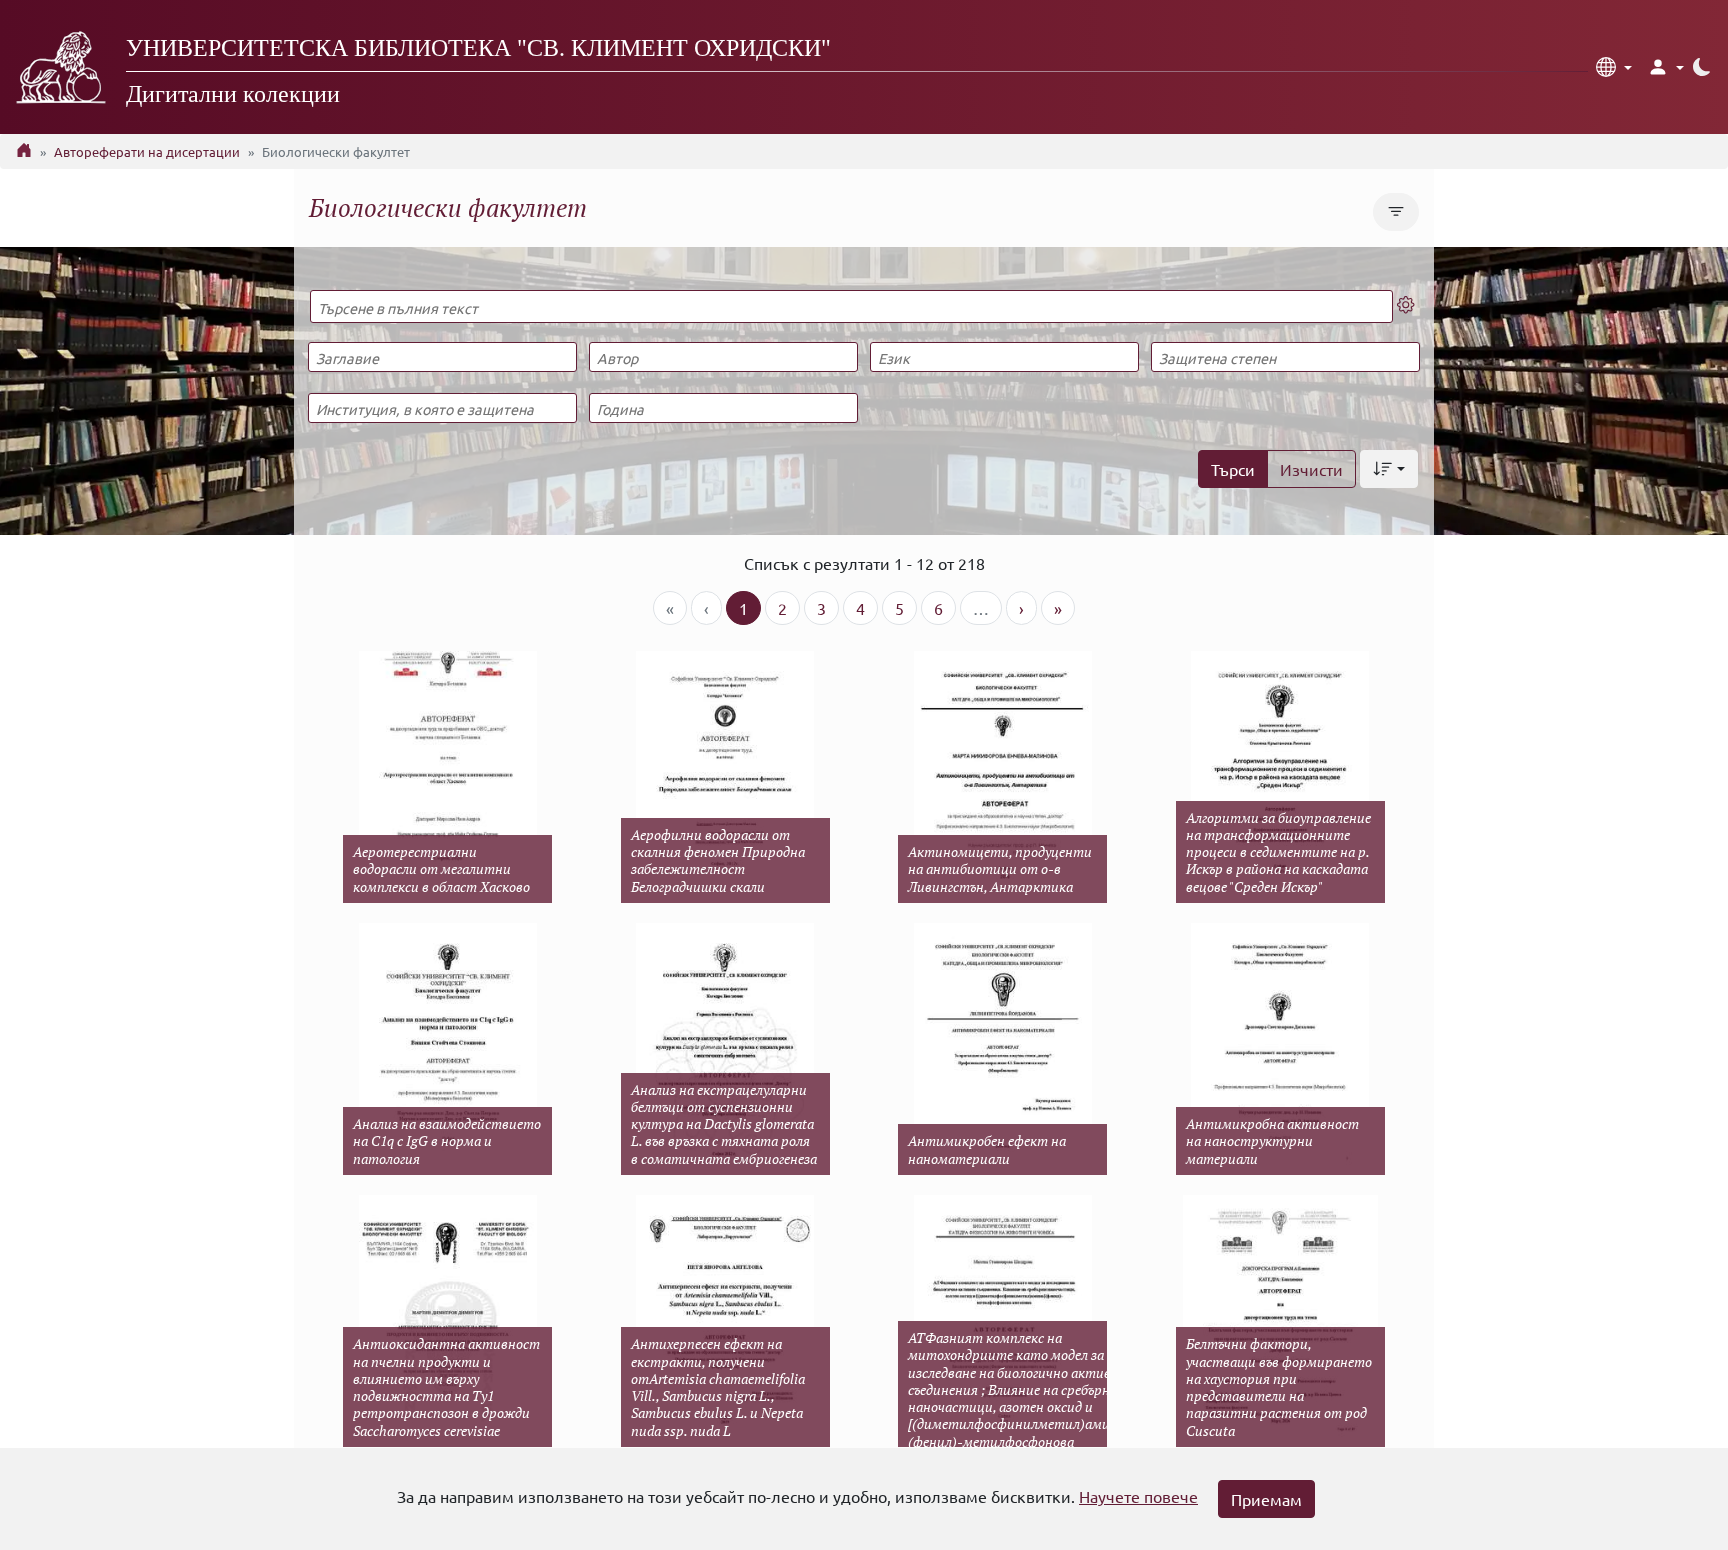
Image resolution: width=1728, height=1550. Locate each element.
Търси (1233, 469)
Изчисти (1311, 469)
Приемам (1266, 1499)
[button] (1614, 67)
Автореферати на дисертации (147, 151)
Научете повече (1138, 1496)
